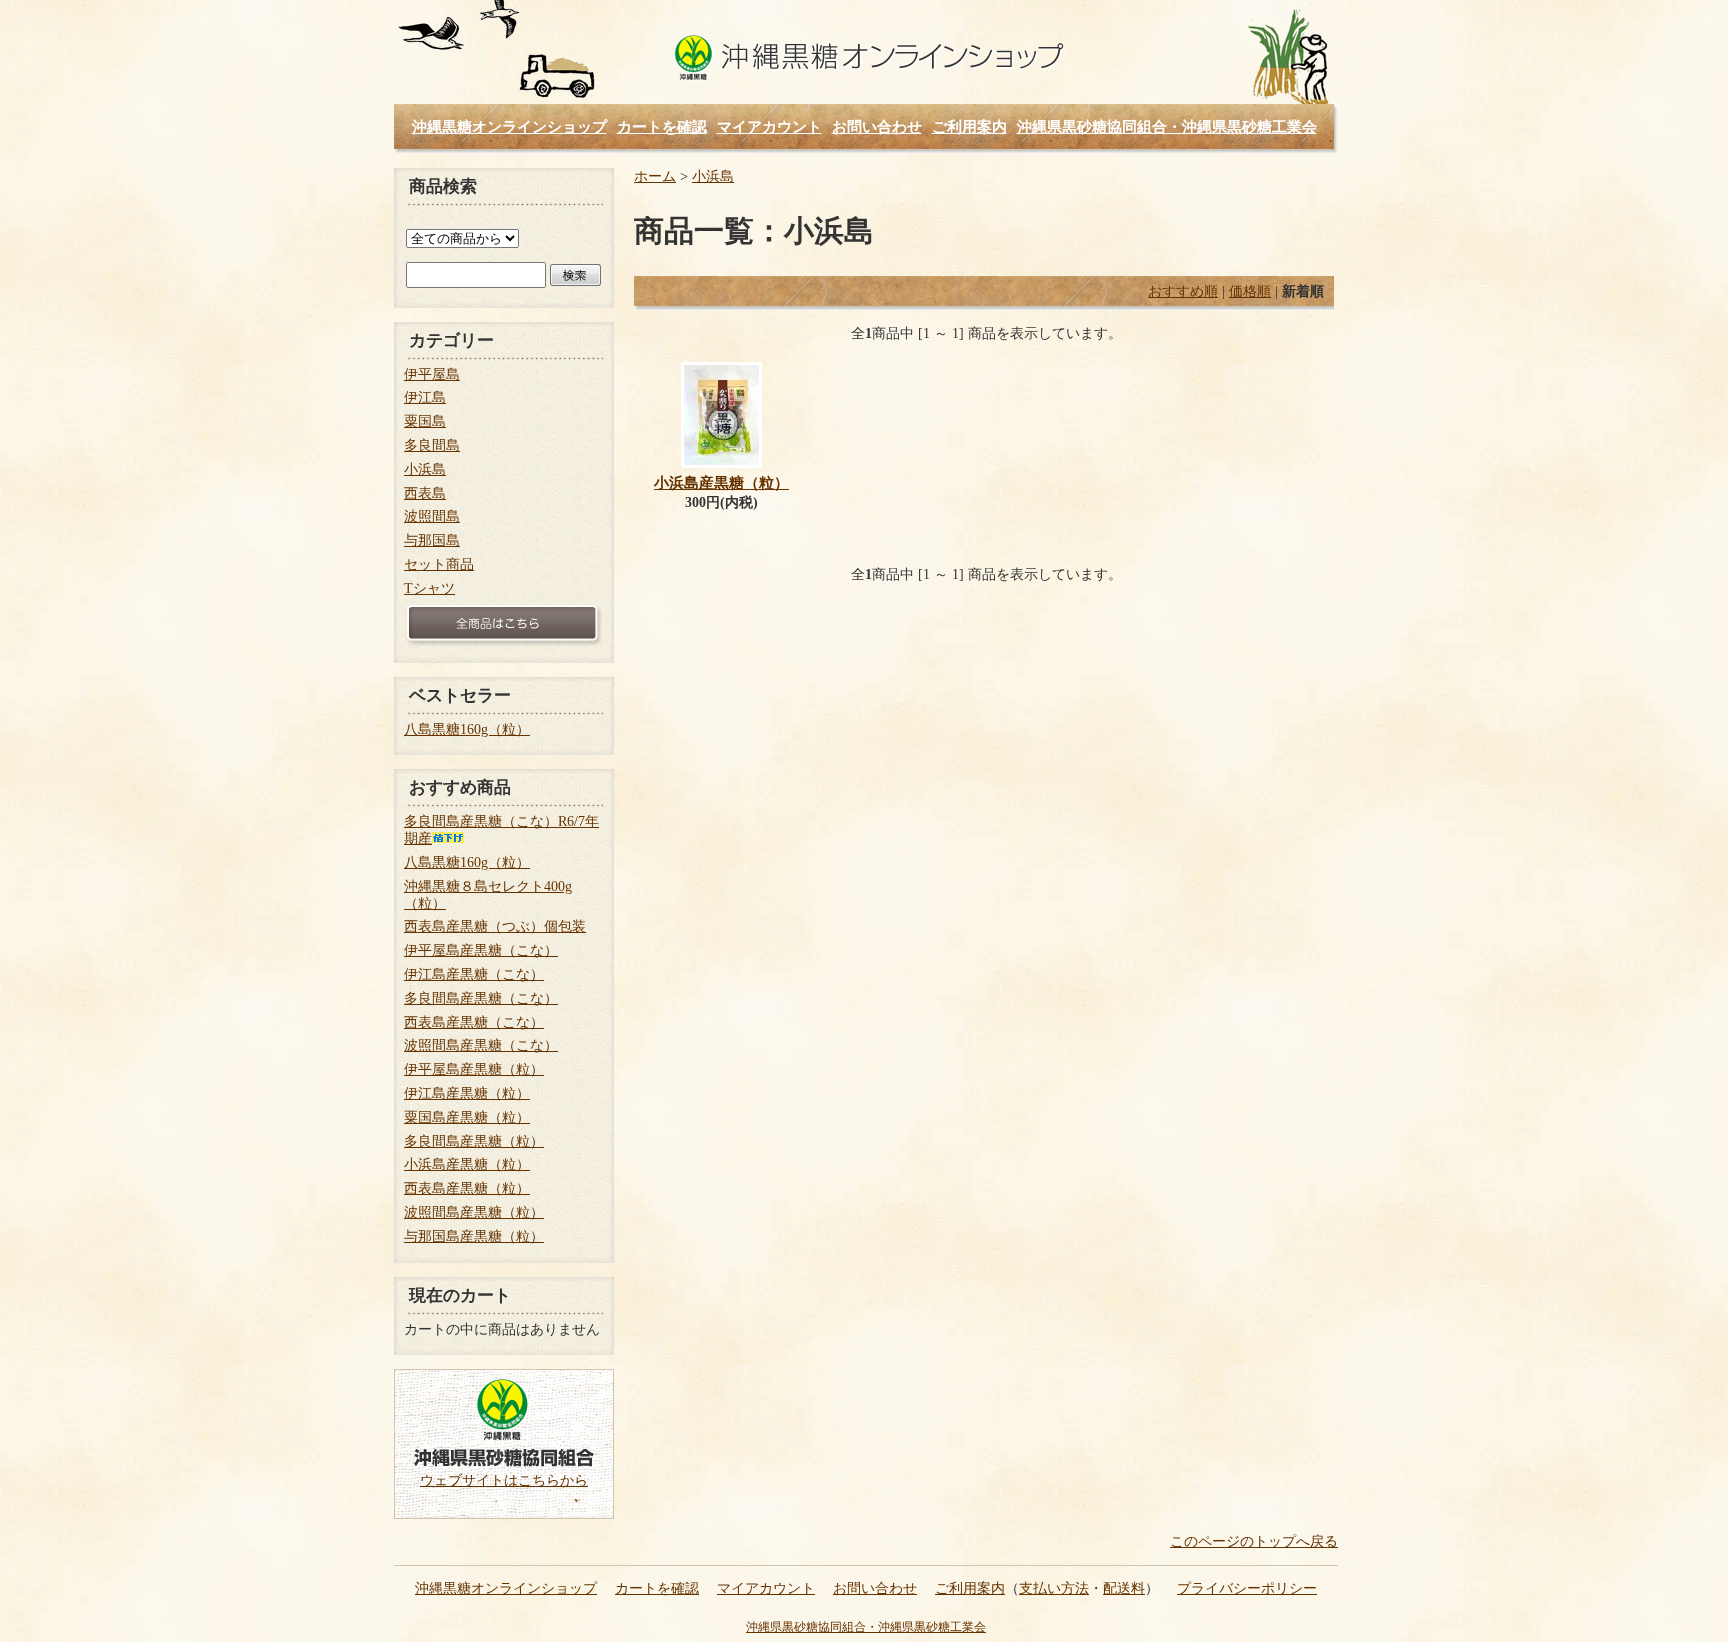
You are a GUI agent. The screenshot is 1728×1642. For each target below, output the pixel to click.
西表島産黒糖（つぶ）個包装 (495, 926)
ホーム (655, 176)
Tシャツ (429, 588)
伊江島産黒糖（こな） (474, 974)
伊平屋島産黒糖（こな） (481, 950)
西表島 (425, 493)
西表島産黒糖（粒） (467, 1188)
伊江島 (425, 397)
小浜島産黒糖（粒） (721, 482)
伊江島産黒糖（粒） (467, 1093)
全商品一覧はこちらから (504, 625)
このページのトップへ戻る (1254, 1541)
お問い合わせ (877, 126)
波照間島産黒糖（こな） (481, 1045)
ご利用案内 (969, 126)
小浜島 (713, 176)
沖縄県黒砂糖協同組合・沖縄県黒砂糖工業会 (1167, 126)
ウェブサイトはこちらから (504, 1480)
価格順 (1250, 291)
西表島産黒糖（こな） (474, 1022)
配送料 (1124, 1588)
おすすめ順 (1183, 291)
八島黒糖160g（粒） (467, 729)
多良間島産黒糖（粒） (474, 1141)
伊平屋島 (432, 374)
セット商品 (439, 564)
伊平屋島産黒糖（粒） (474, 1069)
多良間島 (432, 445)
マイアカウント (769, 126)
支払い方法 (1054, 1588)
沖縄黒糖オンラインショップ (868, 59)
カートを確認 (662, 126)
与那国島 (432, 540)
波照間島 (432, 516)
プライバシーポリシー (1247, 1588)
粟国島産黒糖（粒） (467, 1117)
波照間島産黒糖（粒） (474, 1212)
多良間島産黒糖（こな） (481, 998)
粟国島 (425, 421)
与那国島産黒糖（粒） (474, 1236)
